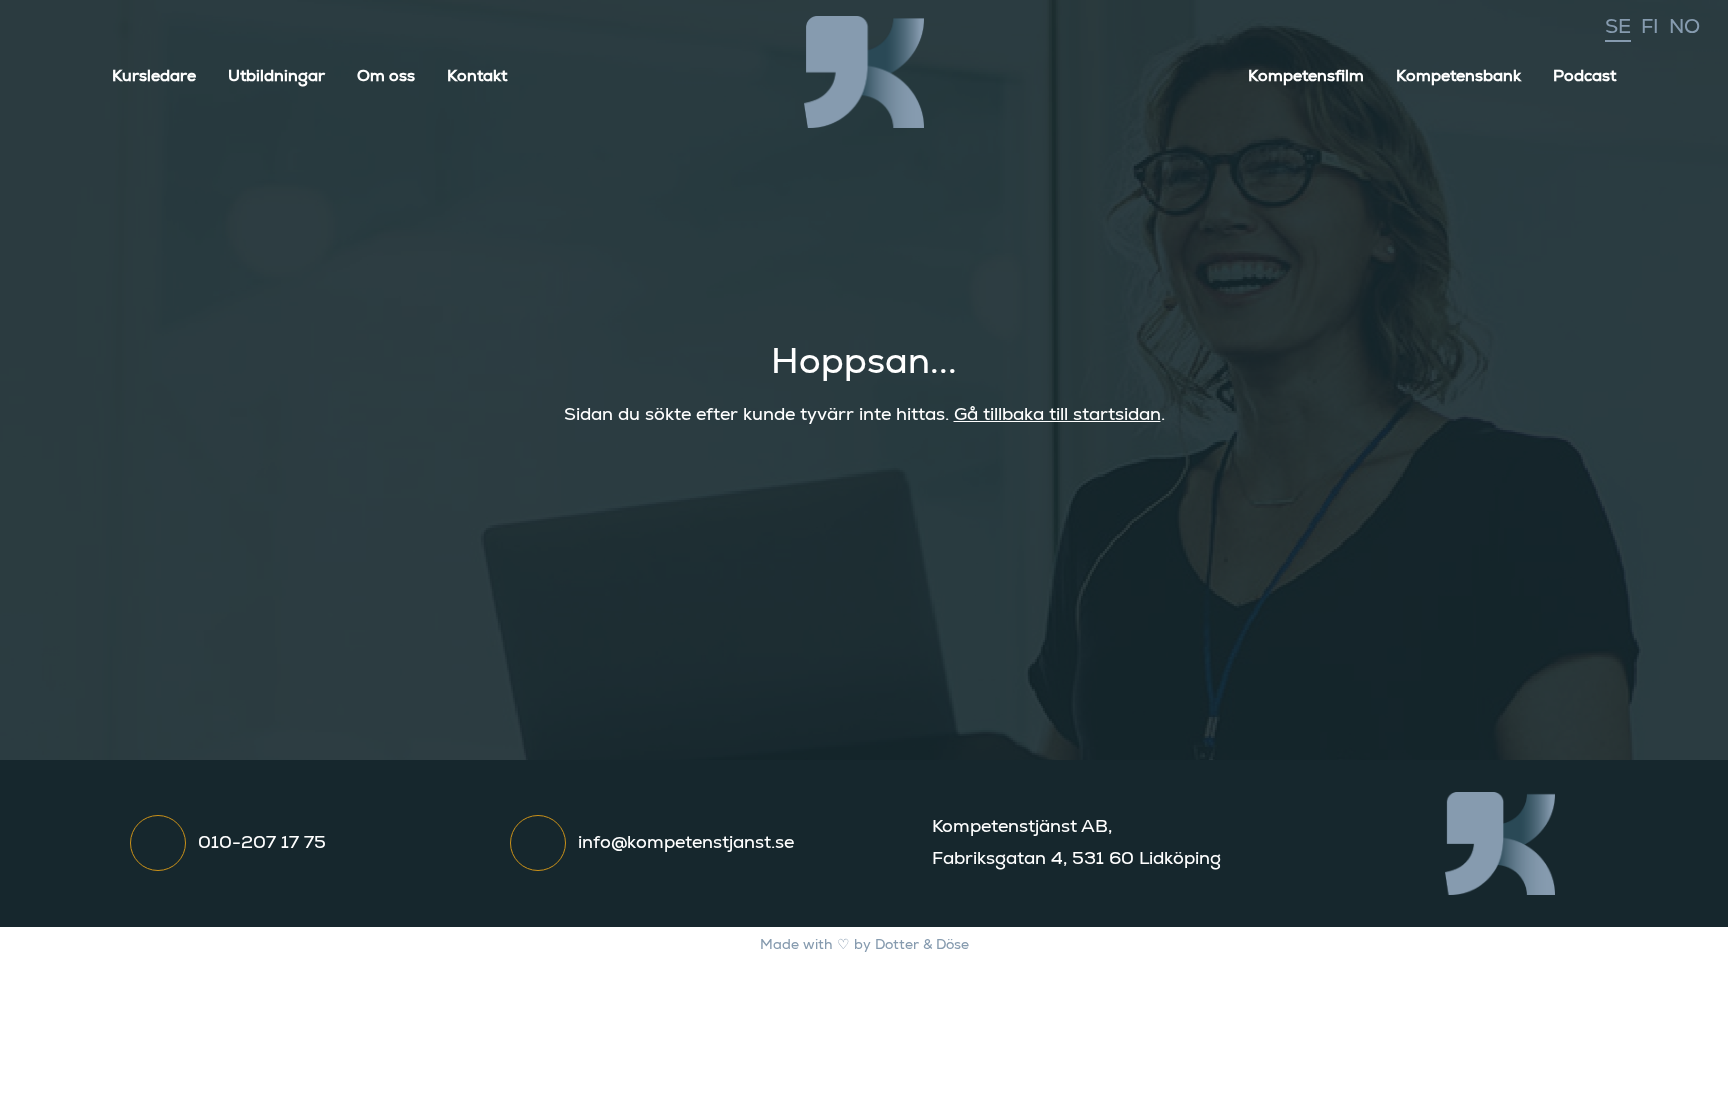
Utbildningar (276, 76)
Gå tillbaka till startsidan (1057, 415)
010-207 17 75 (262, 843)
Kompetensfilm (1306, 76)
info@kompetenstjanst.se (686, 843)
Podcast (1584, 76)
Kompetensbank (1458, 76)
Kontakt (477, 76)
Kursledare (154, 76)
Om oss (386, 76)
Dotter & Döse (922, 945)
